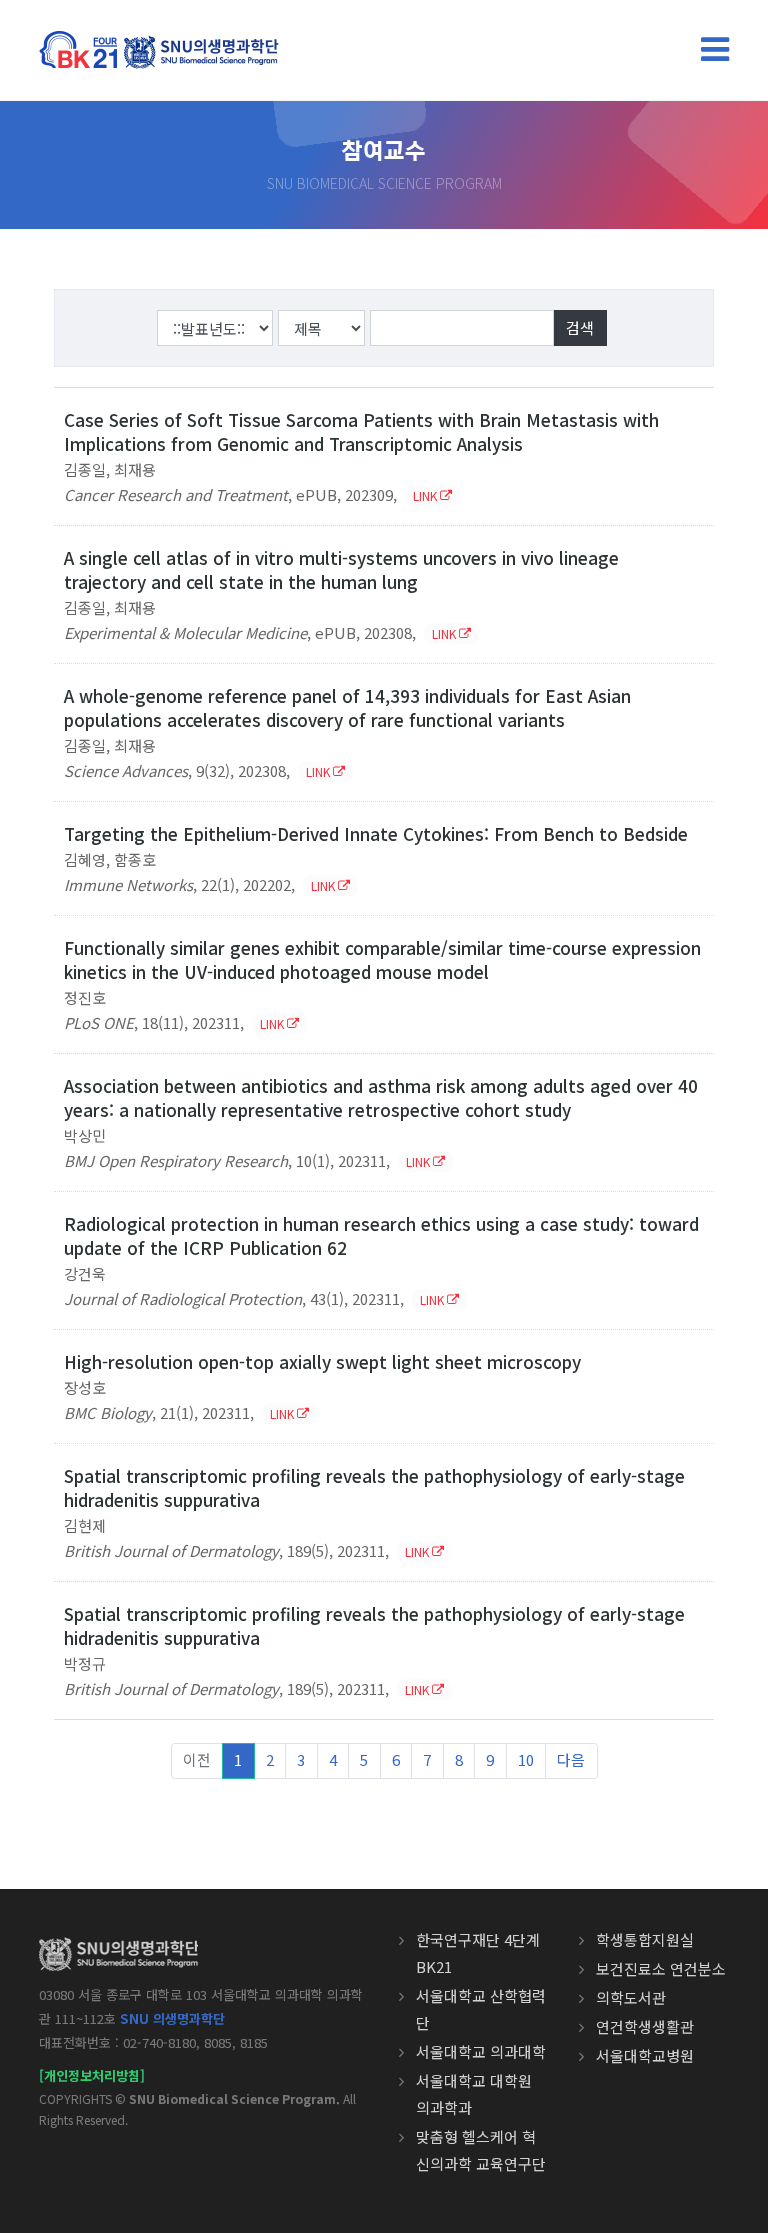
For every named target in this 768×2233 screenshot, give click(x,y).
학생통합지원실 (645, 1939)
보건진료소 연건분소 (661, 1968)
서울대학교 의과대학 (481, 2051)
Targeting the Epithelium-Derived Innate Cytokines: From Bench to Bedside (376, 833)
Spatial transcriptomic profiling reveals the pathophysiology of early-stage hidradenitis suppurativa (374, 1487)
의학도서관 (631, 1997)
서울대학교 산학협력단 (481, 2009)
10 (526, 1759)
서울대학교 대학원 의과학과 (474, 2094)
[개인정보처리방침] (92, 2075)
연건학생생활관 (645, 2026)
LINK (426, 495)
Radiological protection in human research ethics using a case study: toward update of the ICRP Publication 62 (381, 1235)
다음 (571, 1759)
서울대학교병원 (645, 2055)
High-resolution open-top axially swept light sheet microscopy (322, 1361)
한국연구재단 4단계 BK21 (478, 1953)
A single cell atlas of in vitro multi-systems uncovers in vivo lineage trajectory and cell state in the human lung (341, 569)
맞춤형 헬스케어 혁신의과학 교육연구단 (481, 2150)
